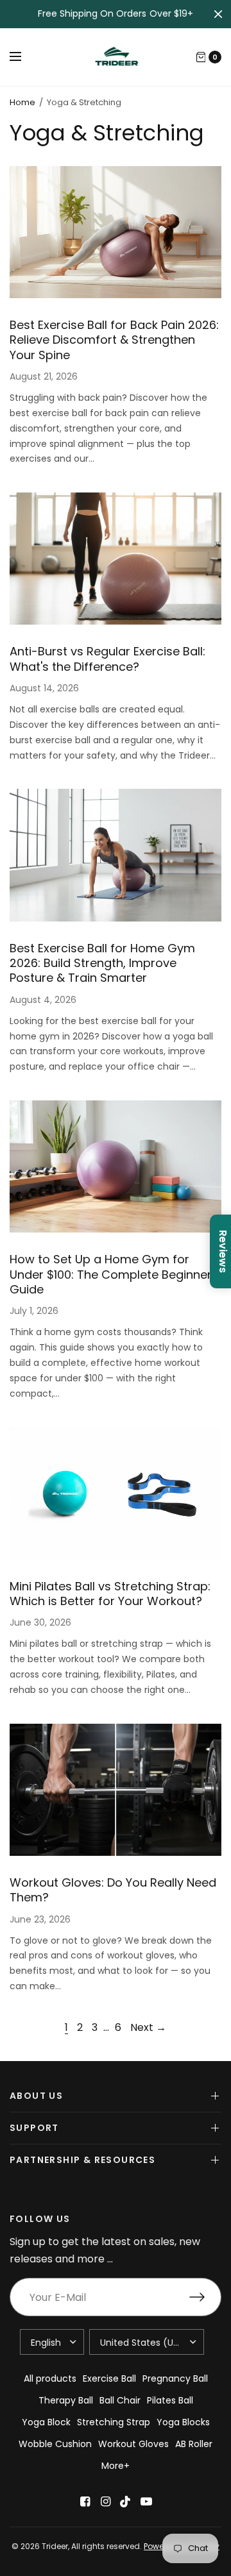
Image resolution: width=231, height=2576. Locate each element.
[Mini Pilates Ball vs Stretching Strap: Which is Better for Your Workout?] (116, 1493)
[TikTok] (126, 2502)
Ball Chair (120, 2400)
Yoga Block (46, 2422)
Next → (148, 2027)
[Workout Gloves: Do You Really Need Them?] (116, 1790)
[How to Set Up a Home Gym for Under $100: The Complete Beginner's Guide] (116, 1166)
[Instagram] (105, 2502)
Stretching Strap (114, 2422)
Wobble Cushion (55, 2444)
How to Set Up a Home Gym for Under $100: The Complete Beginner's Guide (115, 1274)
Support (34, 2128)
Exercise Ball (109, 2378)
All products (50, 2378)
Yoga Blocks (183, 2422)
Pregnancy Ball (175, 2378)
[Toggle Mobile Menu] (24, 57)
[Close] (218, 14)
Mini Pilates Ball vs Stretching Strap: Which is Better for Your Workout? (110, 1594)
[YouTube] (146, 2502)
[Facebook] (85, 2502)
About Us (36, 2096)
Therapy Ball (66, 2400)
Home (22, 102)
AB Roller (194, 2444)
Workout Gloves (133, 2444)
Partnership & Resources (82, 2160)
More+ (116, 2466)
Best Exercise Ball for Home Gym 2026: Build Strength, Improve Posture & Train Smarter (102, 963)
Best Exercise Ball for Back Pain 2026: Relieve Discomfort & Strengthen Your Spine (114, 340)
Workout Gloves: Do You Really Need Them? (113, 1890)
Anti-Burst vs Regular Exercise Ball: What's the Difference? (107, 659)
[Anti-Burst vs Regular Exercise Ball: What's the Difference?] (116, 559)
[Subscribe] (205, 2297)
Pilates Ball (170, 2400)
